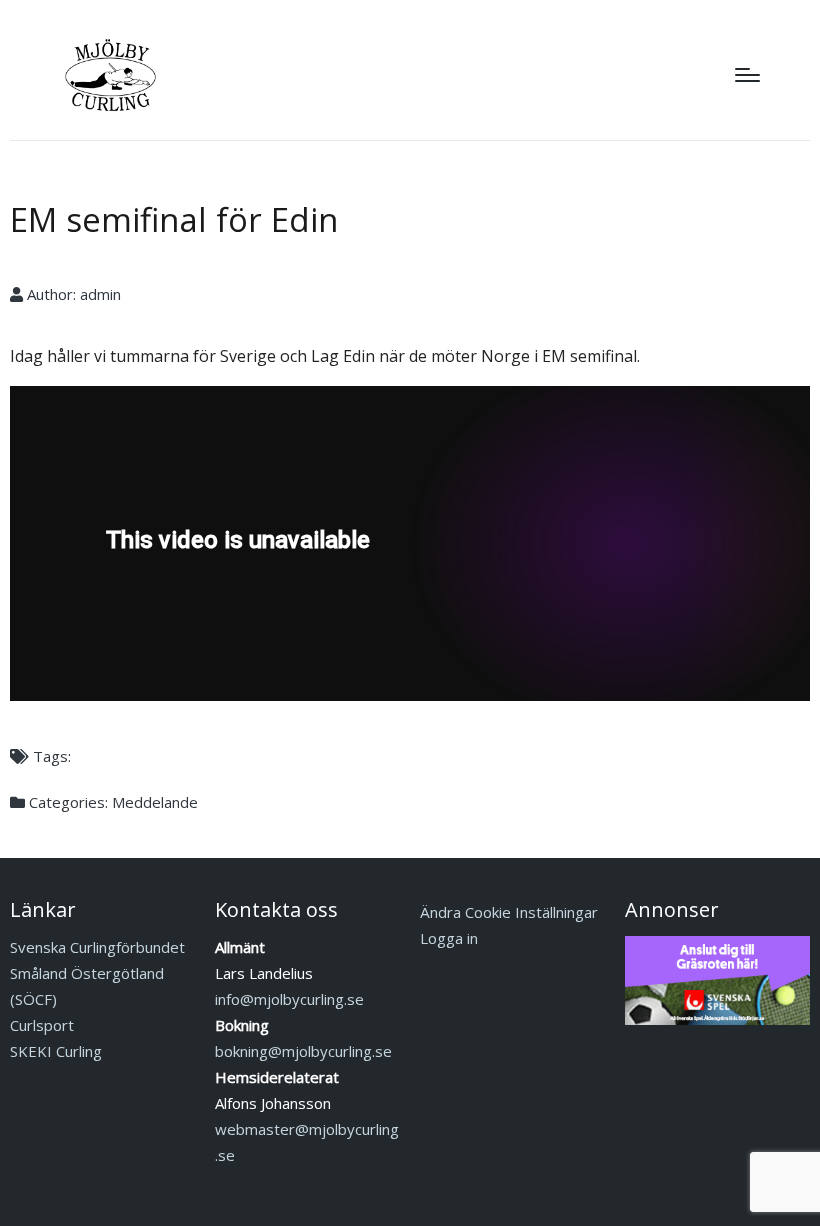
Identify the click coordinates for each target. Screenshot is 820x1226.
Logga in (449, 938)
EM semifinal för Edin (174, 219)
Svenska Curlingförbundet (97, 947)
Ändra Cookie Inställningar (509, 912)
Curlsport (42, 1025)
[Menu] (747, 75)
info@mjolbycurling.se (289, 999)
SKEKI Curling (56, 1051)
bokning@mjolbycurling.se (303, 1051)
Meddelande (155, 802)
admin (100, 294)
